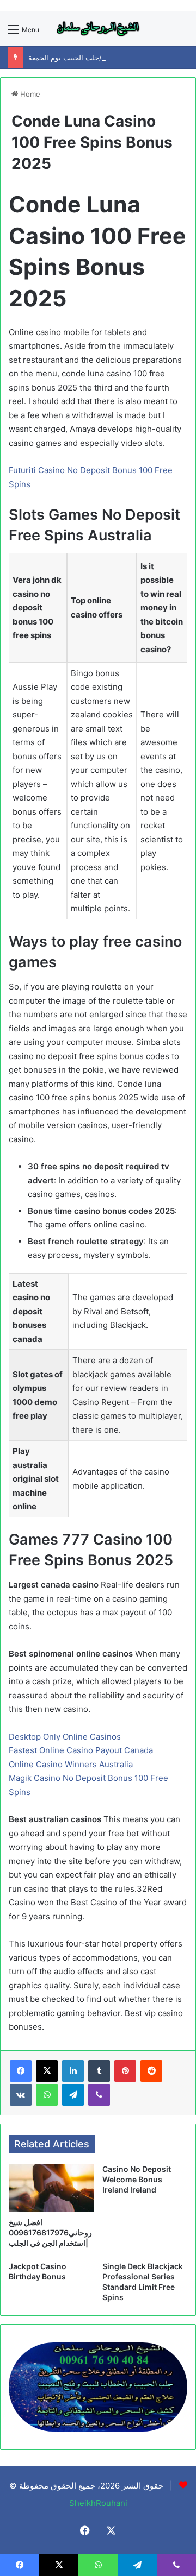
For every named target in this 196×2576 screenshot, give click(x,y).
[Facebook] (21, 2071)
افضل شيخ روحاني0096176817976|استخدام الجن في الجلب (50, 2232)
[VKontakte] (21, 2095)
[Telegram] (73, 2095)
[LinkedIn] (73, 2071)
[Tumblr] (99, 2071)
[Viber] (99, 2095)
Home (29, 94)
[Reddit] (151, 2071)
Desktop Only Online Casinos (65, 1737)
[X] (47, 2071)
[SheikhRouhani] (98, 29)
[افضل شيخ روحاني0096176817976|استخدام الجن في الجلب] (51, 2187)
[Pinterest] (125, 2071)
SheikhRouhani (98, 2503)
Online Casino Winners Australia (71, 1764)
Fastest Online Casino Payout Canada (81, 1750)
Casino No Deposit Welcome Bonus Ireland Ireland (137, 2179)
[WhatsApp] (47, 2095)
